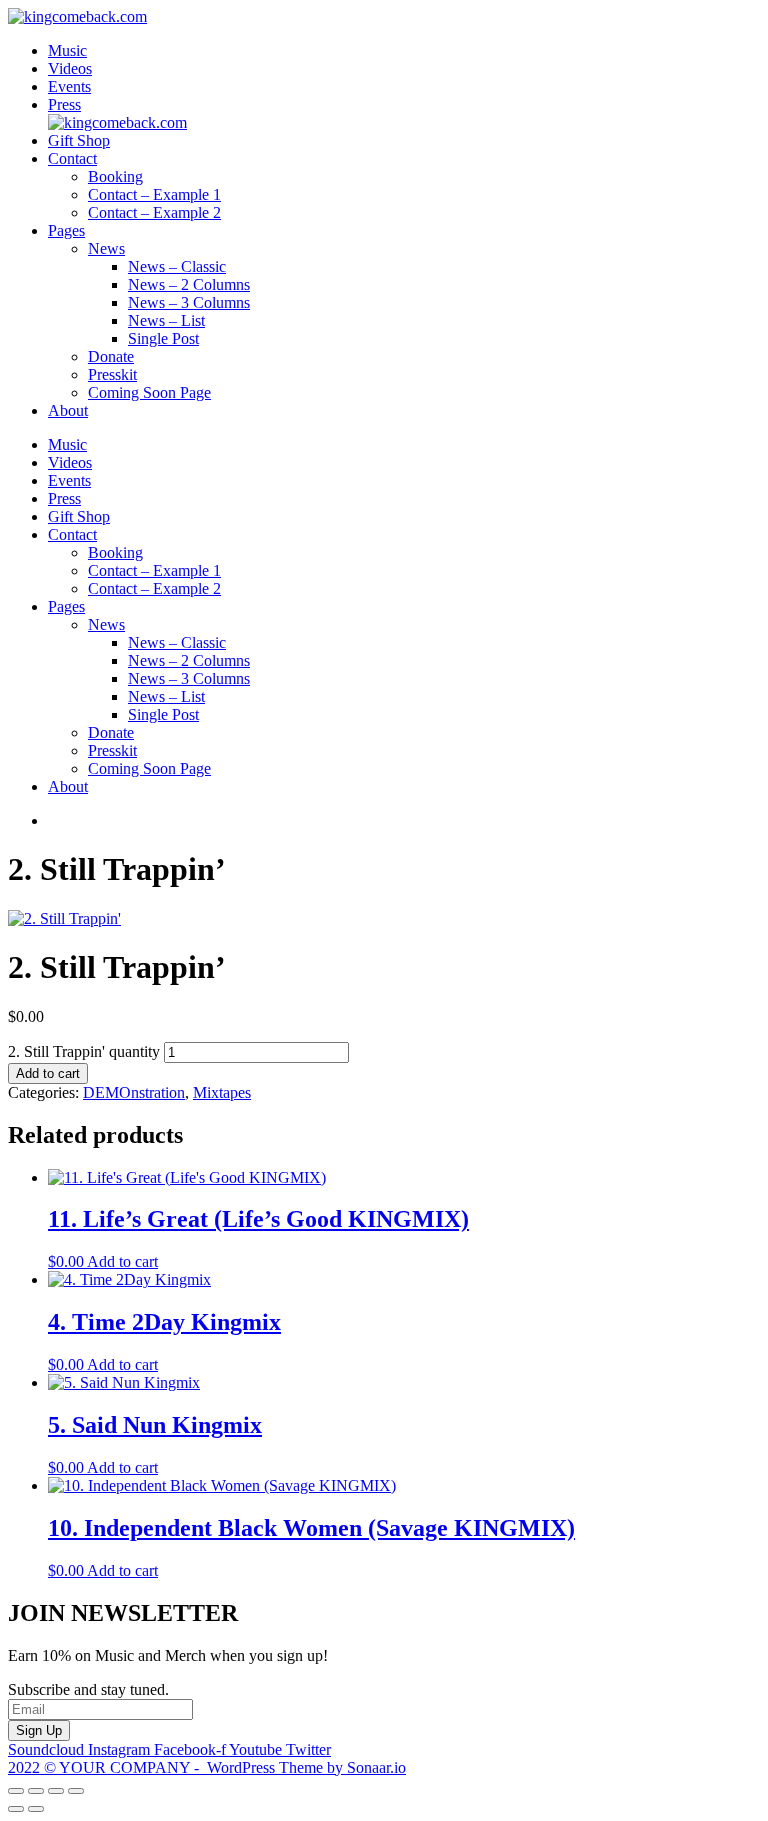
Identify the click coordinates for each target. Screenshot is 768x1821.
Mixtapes (222, 1092)
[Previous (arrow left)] (16, 1809)
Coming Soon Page (149, 392)
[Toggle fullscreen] (36, 1791)
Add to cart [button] (122, 1261)
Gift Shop (79, 140)
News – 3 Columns (189, 302)
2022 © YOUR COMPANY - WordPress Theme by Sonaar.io (207, 1767)
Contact (72, 158)
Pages (66, 230)
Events (69, 86)
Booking (115, 176)
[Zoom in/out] (16, 1791)
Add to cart (48, 1073)
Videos (70, 68)
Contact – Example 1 (154, 194)
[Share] (56, 1791)
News (106, 248)
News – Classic (177, 266)
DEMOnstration (134, 1092)
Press (64, 104)
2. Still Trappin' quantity (84, 1051)
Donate (111, 356)
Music (67, 50)
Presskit (112, 374)
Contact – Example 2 (154, 212)
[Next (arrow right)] (36, 1809)
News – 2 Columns (189, 284)
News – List (166, 320)
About (68, 410)
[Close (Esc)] (76, 1791)
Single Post (163, 338)
